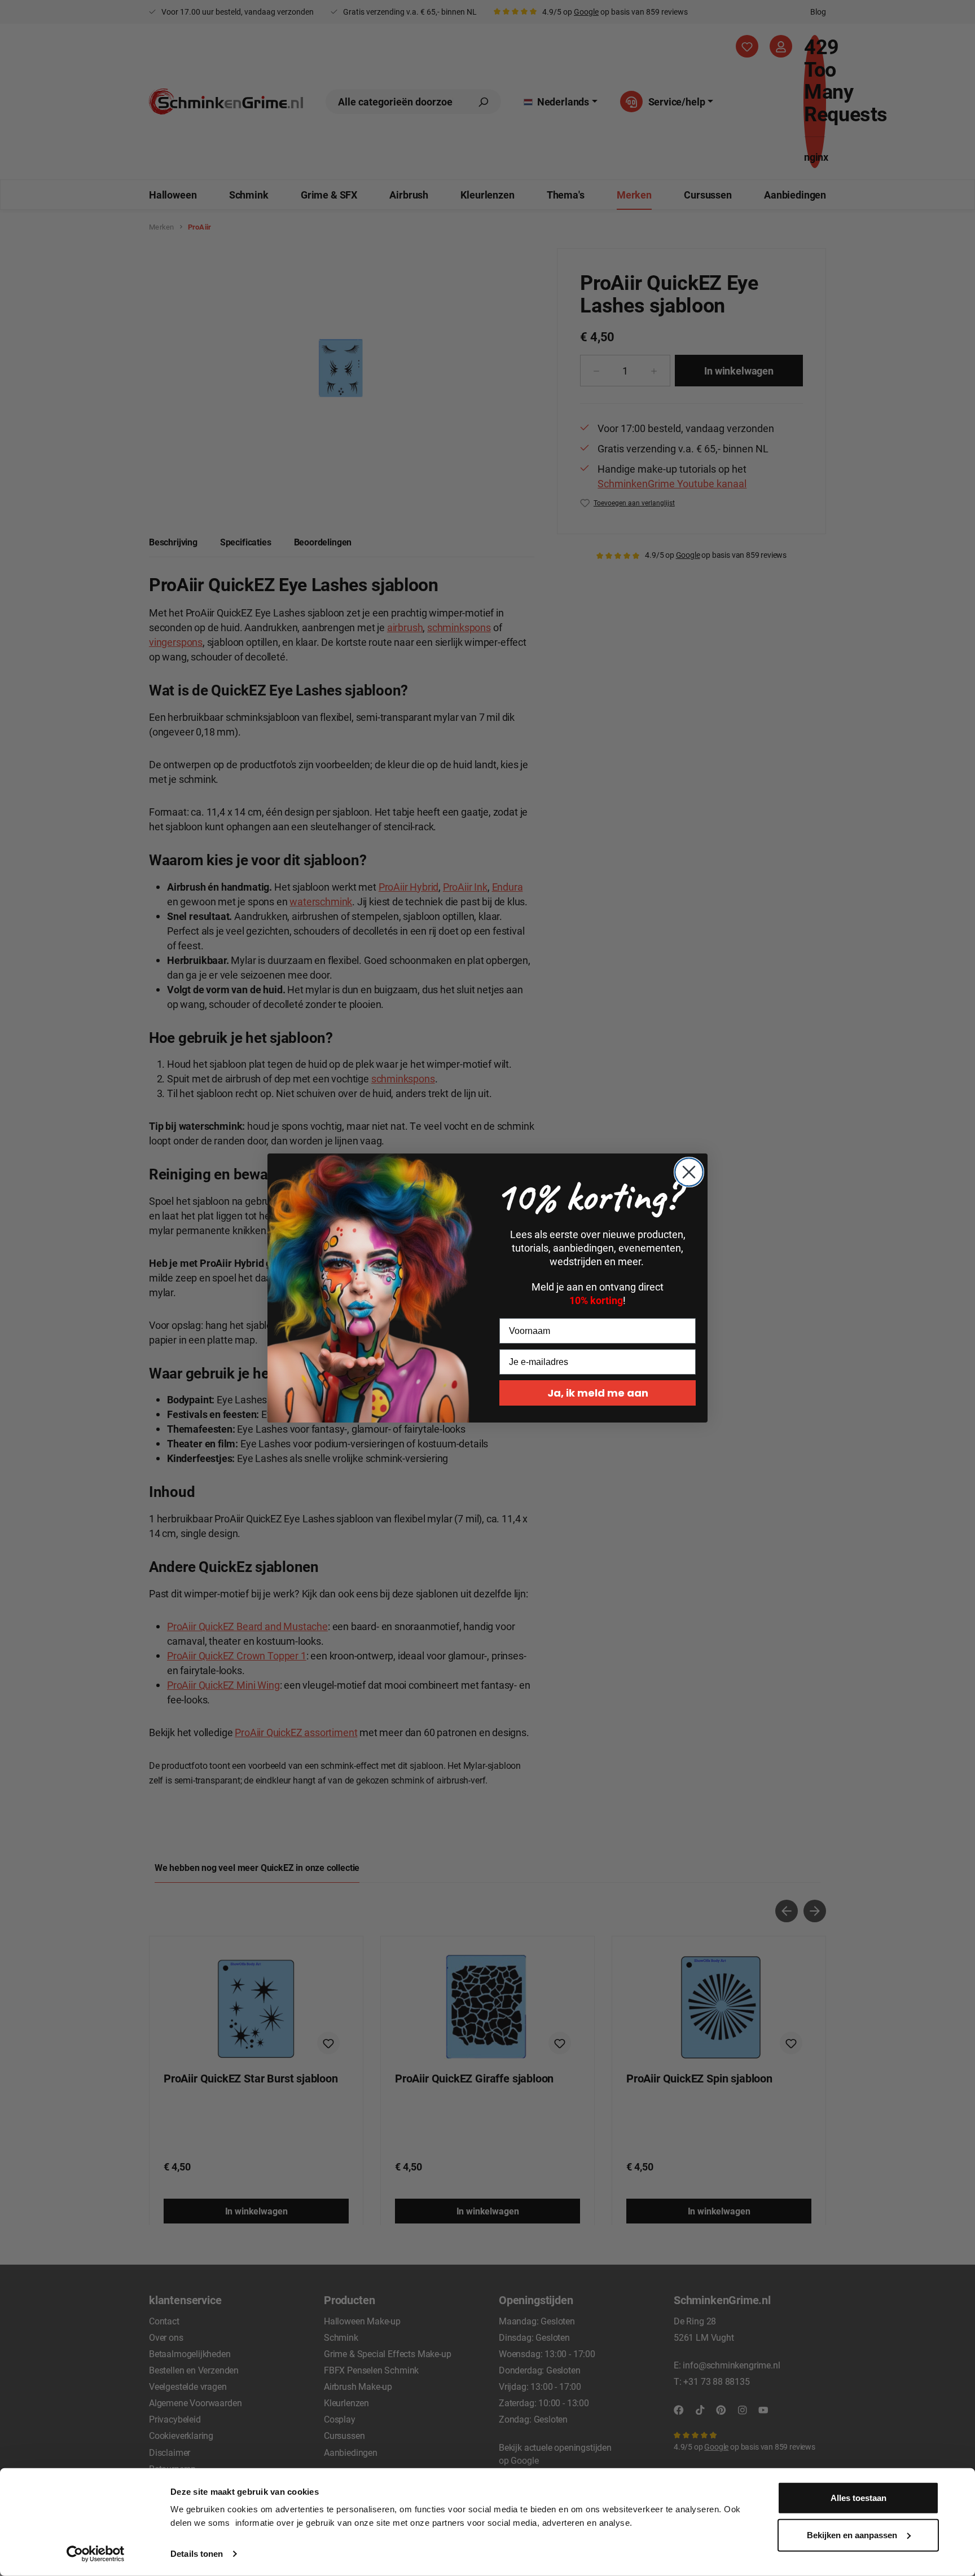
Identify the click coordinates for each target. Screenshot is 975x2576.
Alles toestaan (858, 2498)
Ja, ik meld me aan (598, 1393)
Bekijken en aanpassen (852, 2535)
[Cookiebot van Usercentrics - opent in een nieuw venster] (96, 2554)
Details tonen (197, 2554)
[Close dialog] (689, 1172)
